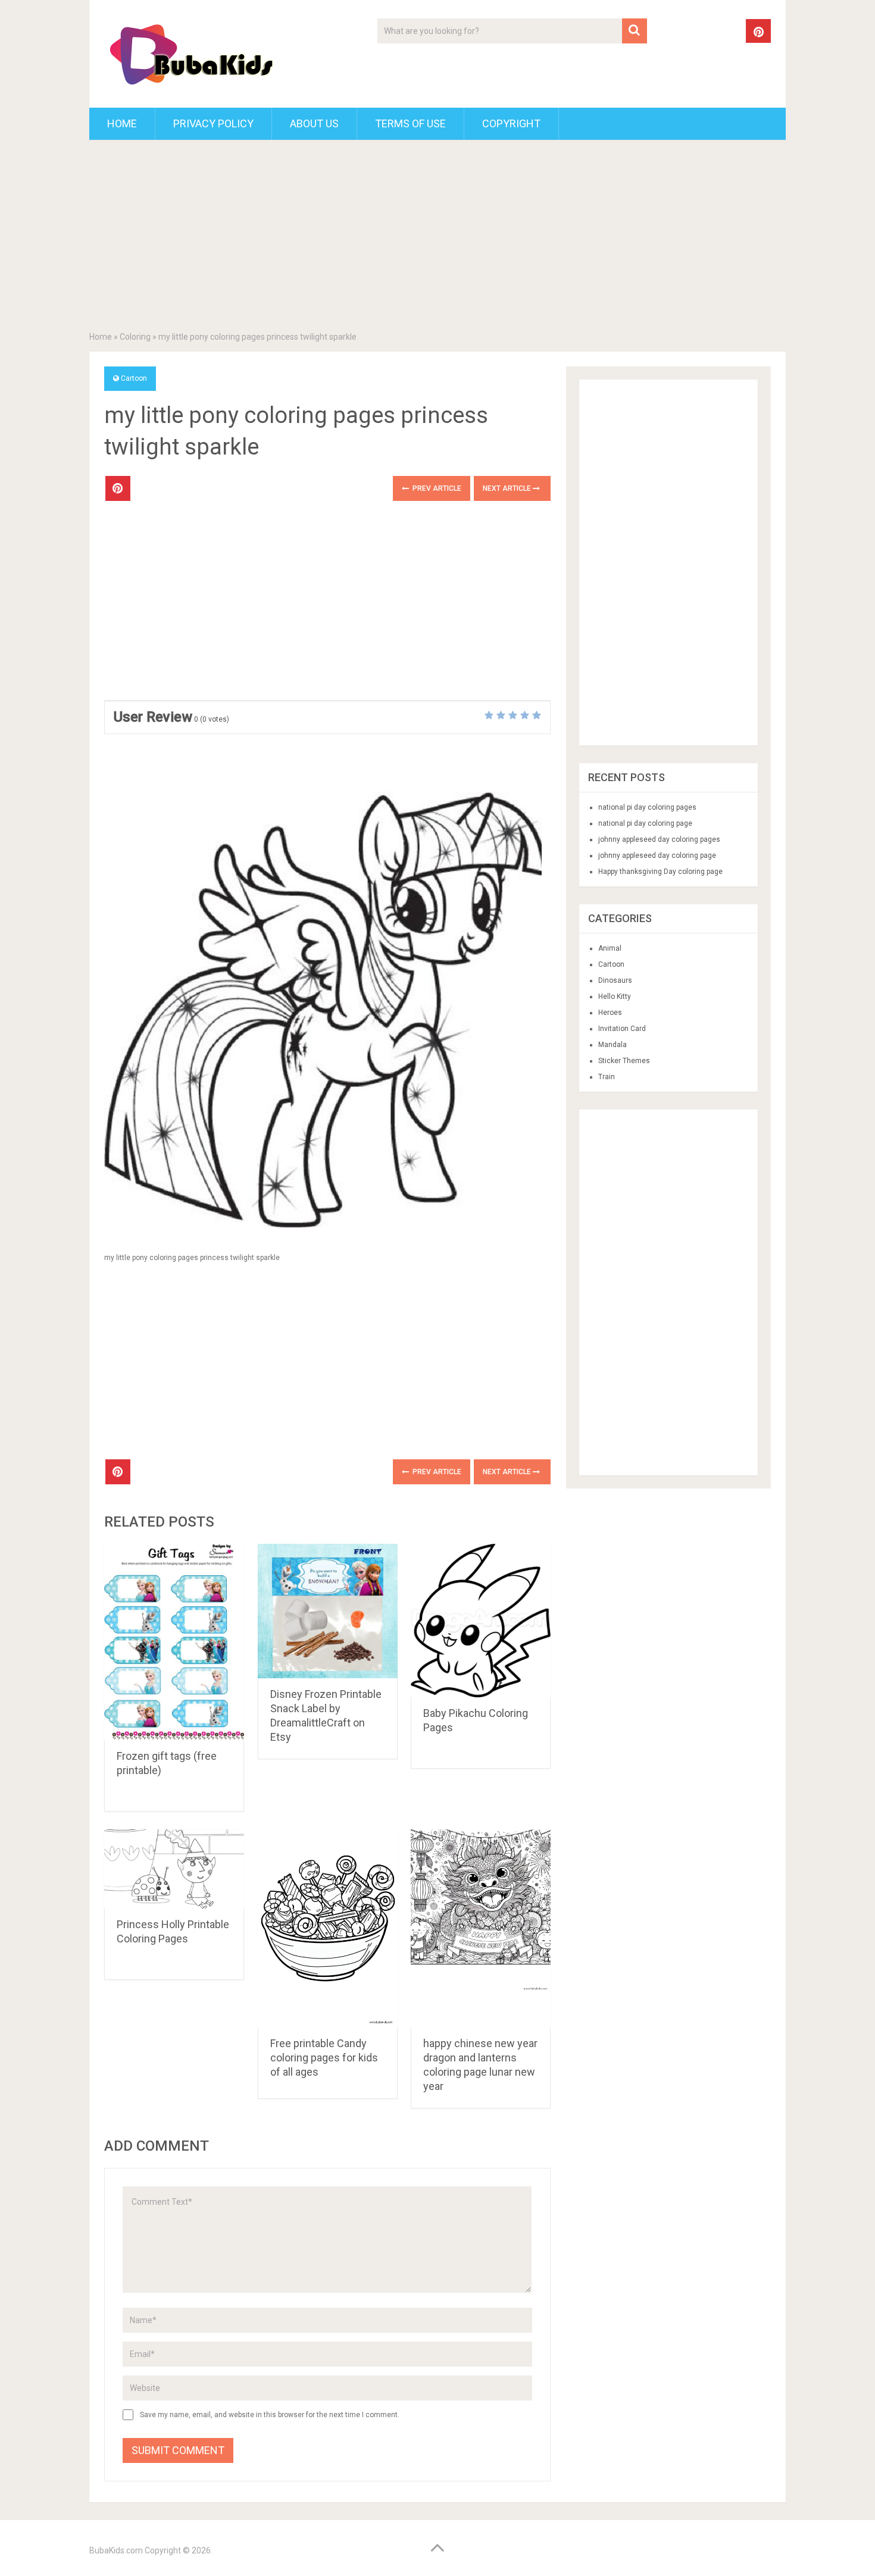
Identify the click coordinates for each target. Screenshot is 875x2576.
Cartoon (134, 378)
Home (122, 123)
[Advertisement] (437, 238)
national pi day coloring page (645, 823)
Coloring (135, 337)
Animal (610, 948)
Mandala (612, 1045)
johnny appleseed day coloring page (657, 855)
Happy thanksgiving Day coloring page (660, 872)
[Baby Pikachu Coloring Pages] (481, 1621)
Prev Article (436, 488)
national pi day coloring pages (647, 807)
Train (607, 1077)
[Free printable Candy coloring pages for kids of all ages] (328, 1928)
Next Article (508, 488)
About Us (314, 123)
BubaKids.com (116, 2550)
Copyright (511, 123)
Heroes (610, 1013)
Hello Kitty (615, 996)
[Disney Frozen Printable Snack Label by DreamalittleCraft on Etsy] (328, 1611)
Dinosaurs (615, 980)
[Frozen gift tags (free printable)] (174, 1642)
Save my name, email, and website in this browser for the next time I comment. (270, 2415)
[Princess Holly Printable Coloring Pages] (174, 1869)
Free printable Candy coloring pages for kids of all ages (324, 2058)
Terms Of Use (410, 123)
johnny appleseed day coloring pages (659, 839)
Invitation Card (622, 1029)
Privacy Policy (213, 123)
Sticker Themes (624, 1061)
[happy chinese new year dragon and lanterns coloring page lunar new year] (481, 1928)
